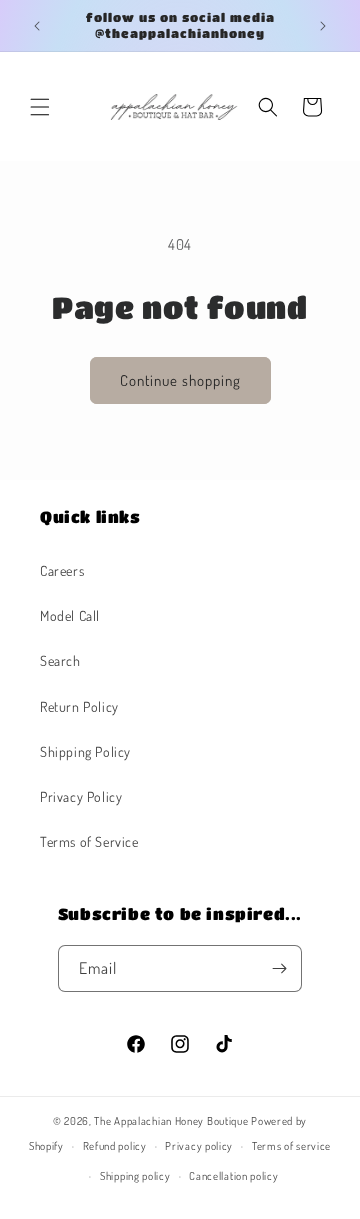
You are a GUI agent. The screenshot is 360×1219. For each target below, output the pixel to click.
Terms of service (291, 1146)
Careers (62, 570)
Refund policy (115, 1146)
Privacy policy (199, 1146)
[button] (40, 107)
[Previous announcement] (37, 26)
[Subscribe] (279, 968)
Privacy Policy (81, 796)
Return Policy (79, 706)
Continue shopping (180, 380)
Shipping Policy (85, 751)
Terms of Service (89, 841)
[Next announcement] (323, 26)
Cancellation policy (233, 1176)
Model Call (70, 615)
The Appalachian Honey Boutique (171, 1121)
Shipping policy (135, 1176)
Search (60, 660)
